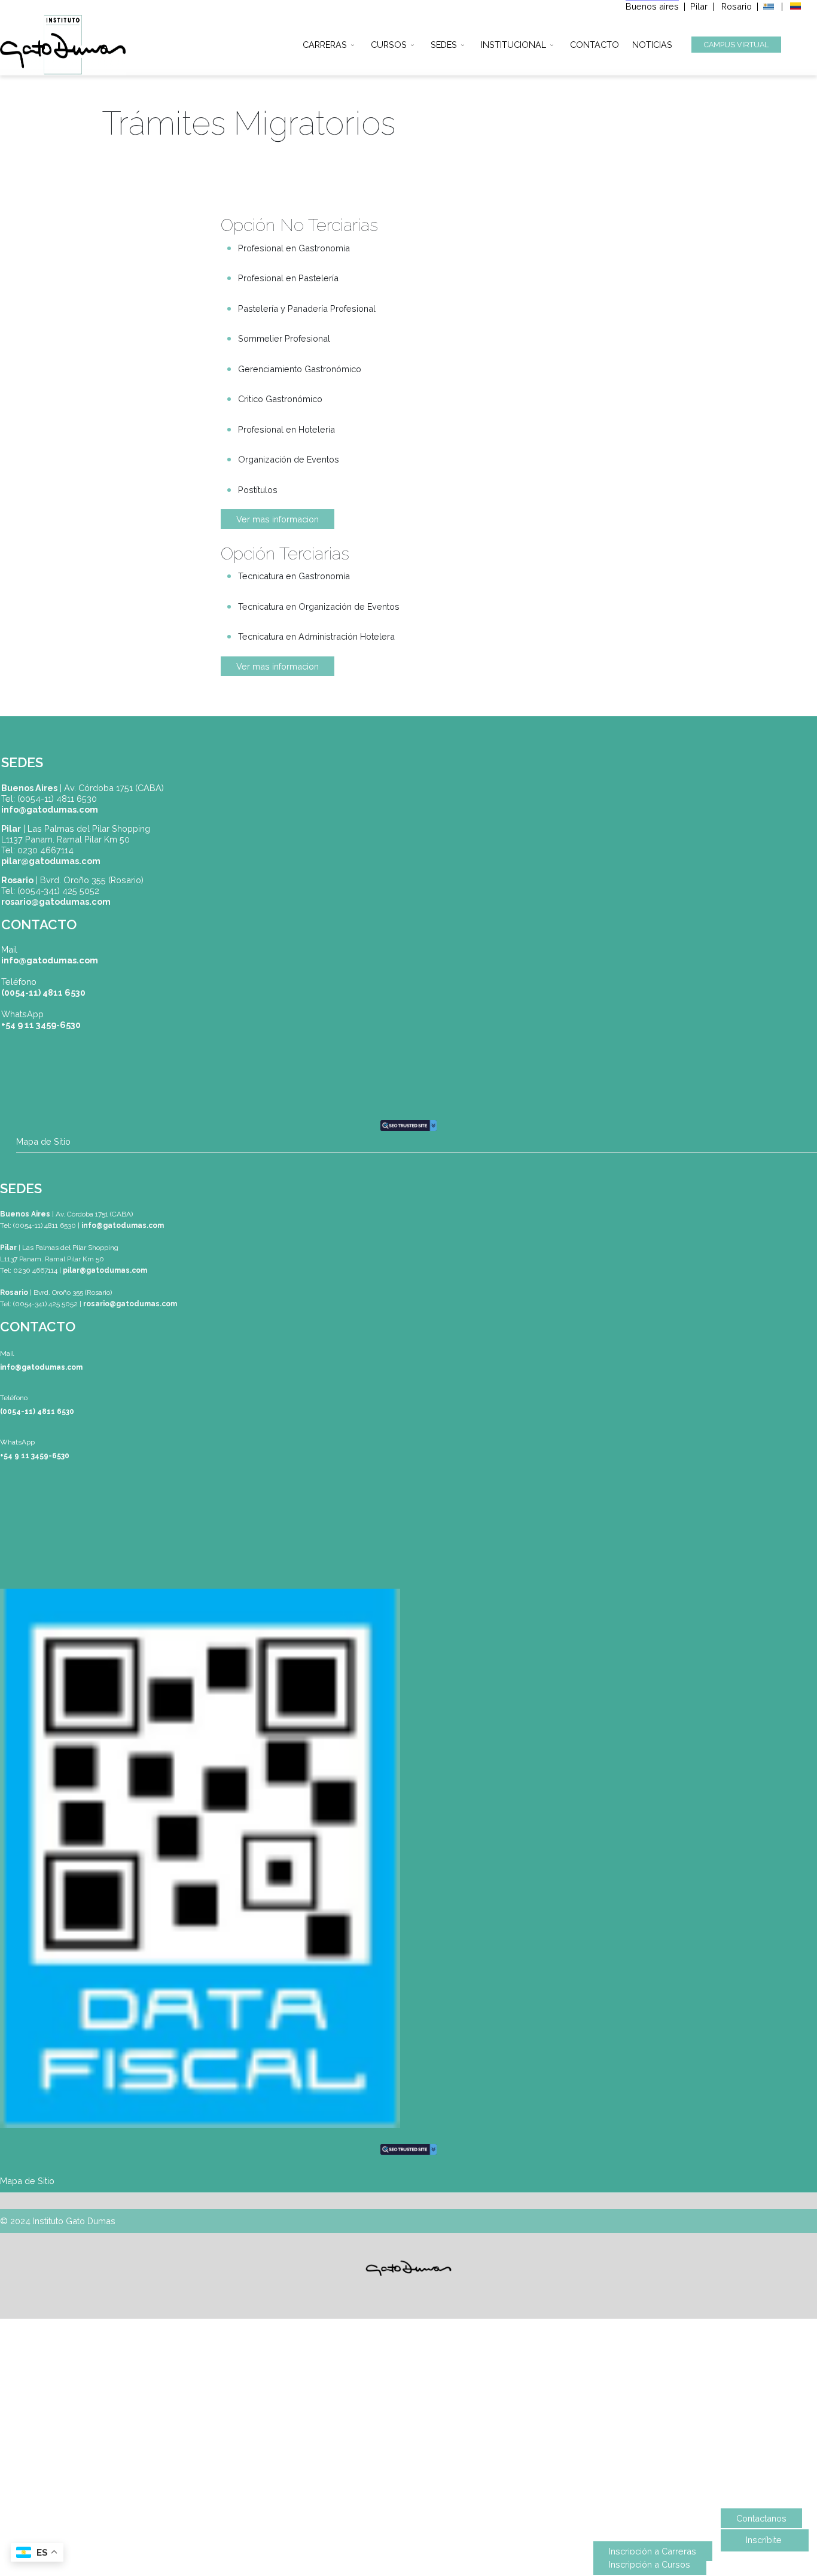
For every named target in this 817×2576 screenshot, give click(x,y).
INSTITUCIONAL (513, 43)
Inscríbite (764, 2540)
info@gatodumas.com (50, 960)
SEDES (444, 43)
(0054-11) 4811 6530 (43, 992)
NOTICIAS (652, 43)
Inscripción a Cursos (650, 2564)
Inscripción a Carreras (653, 2551)
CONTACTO (595, 43)
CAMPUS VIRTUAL (736, 45)
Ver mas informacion (278, 519)
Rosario (738, 6)
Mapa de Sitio (43, 1141)
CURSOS (389, 43)
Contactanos (761, 2518)
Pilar (699, 6)
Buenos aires (652, 6)
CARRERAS (325, 43)
